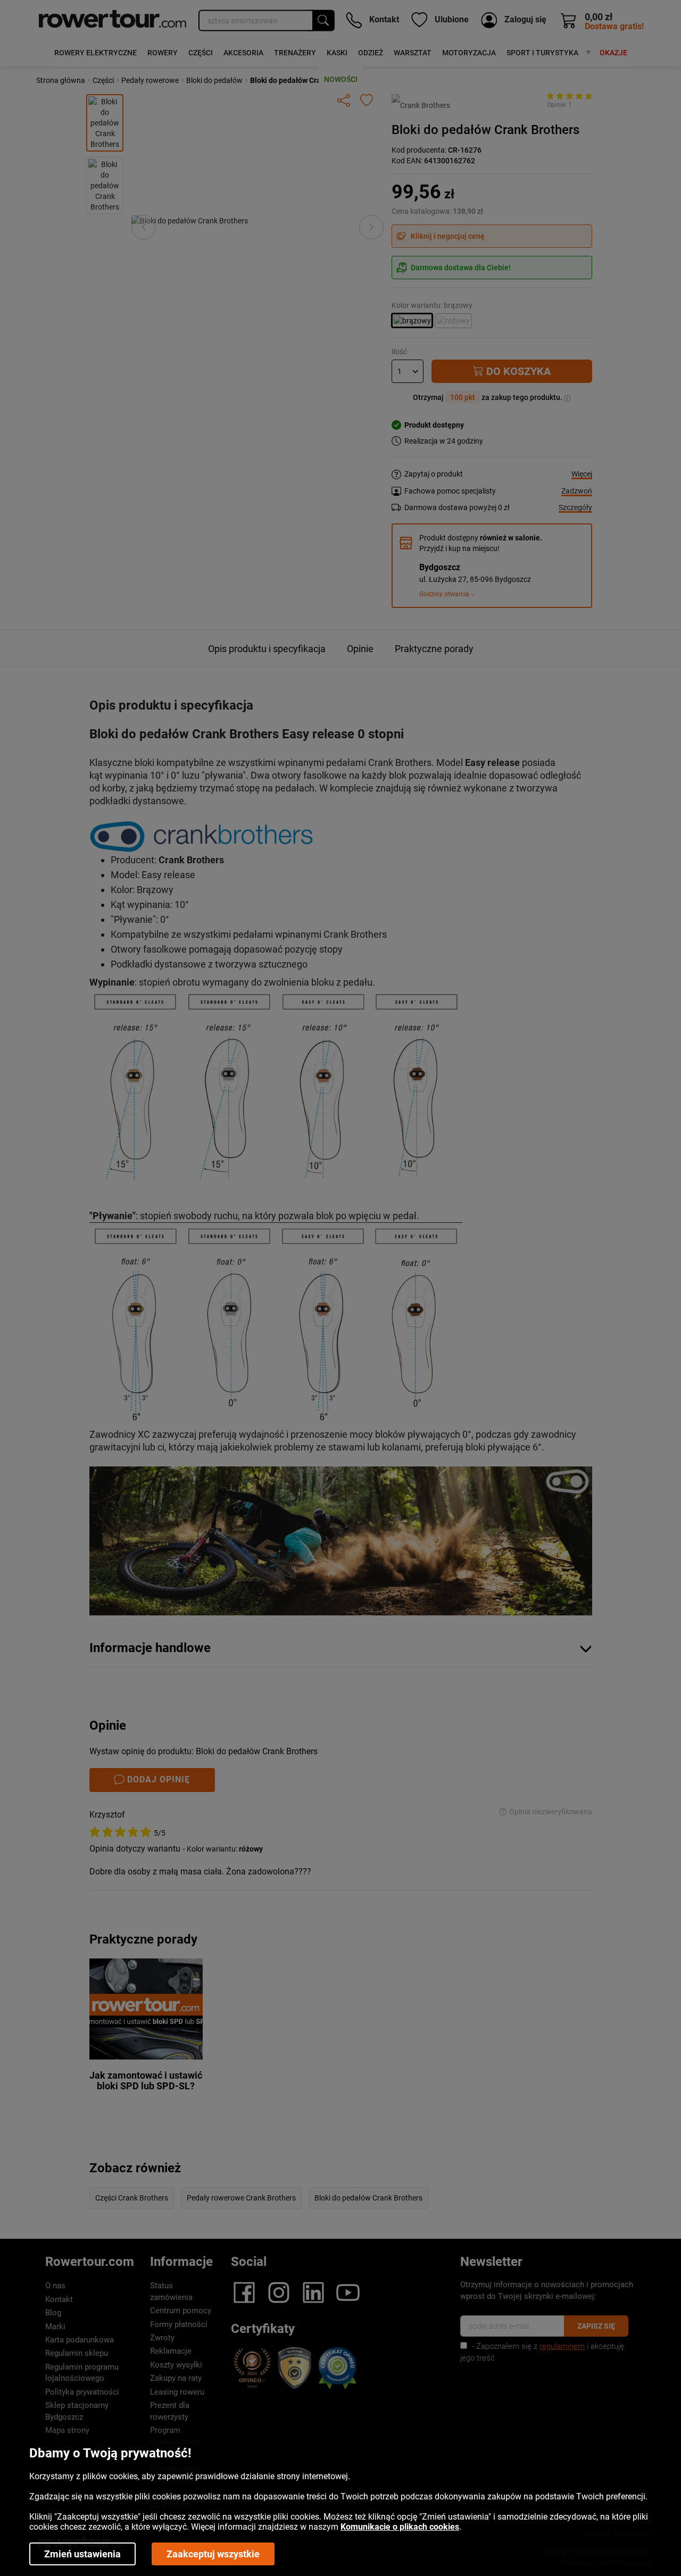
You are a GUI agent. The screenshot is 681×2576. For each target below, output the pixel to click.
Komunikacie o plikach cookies (400, 2527)
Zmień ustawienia (82, 2554)
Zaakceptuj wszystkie (213, 2554)
